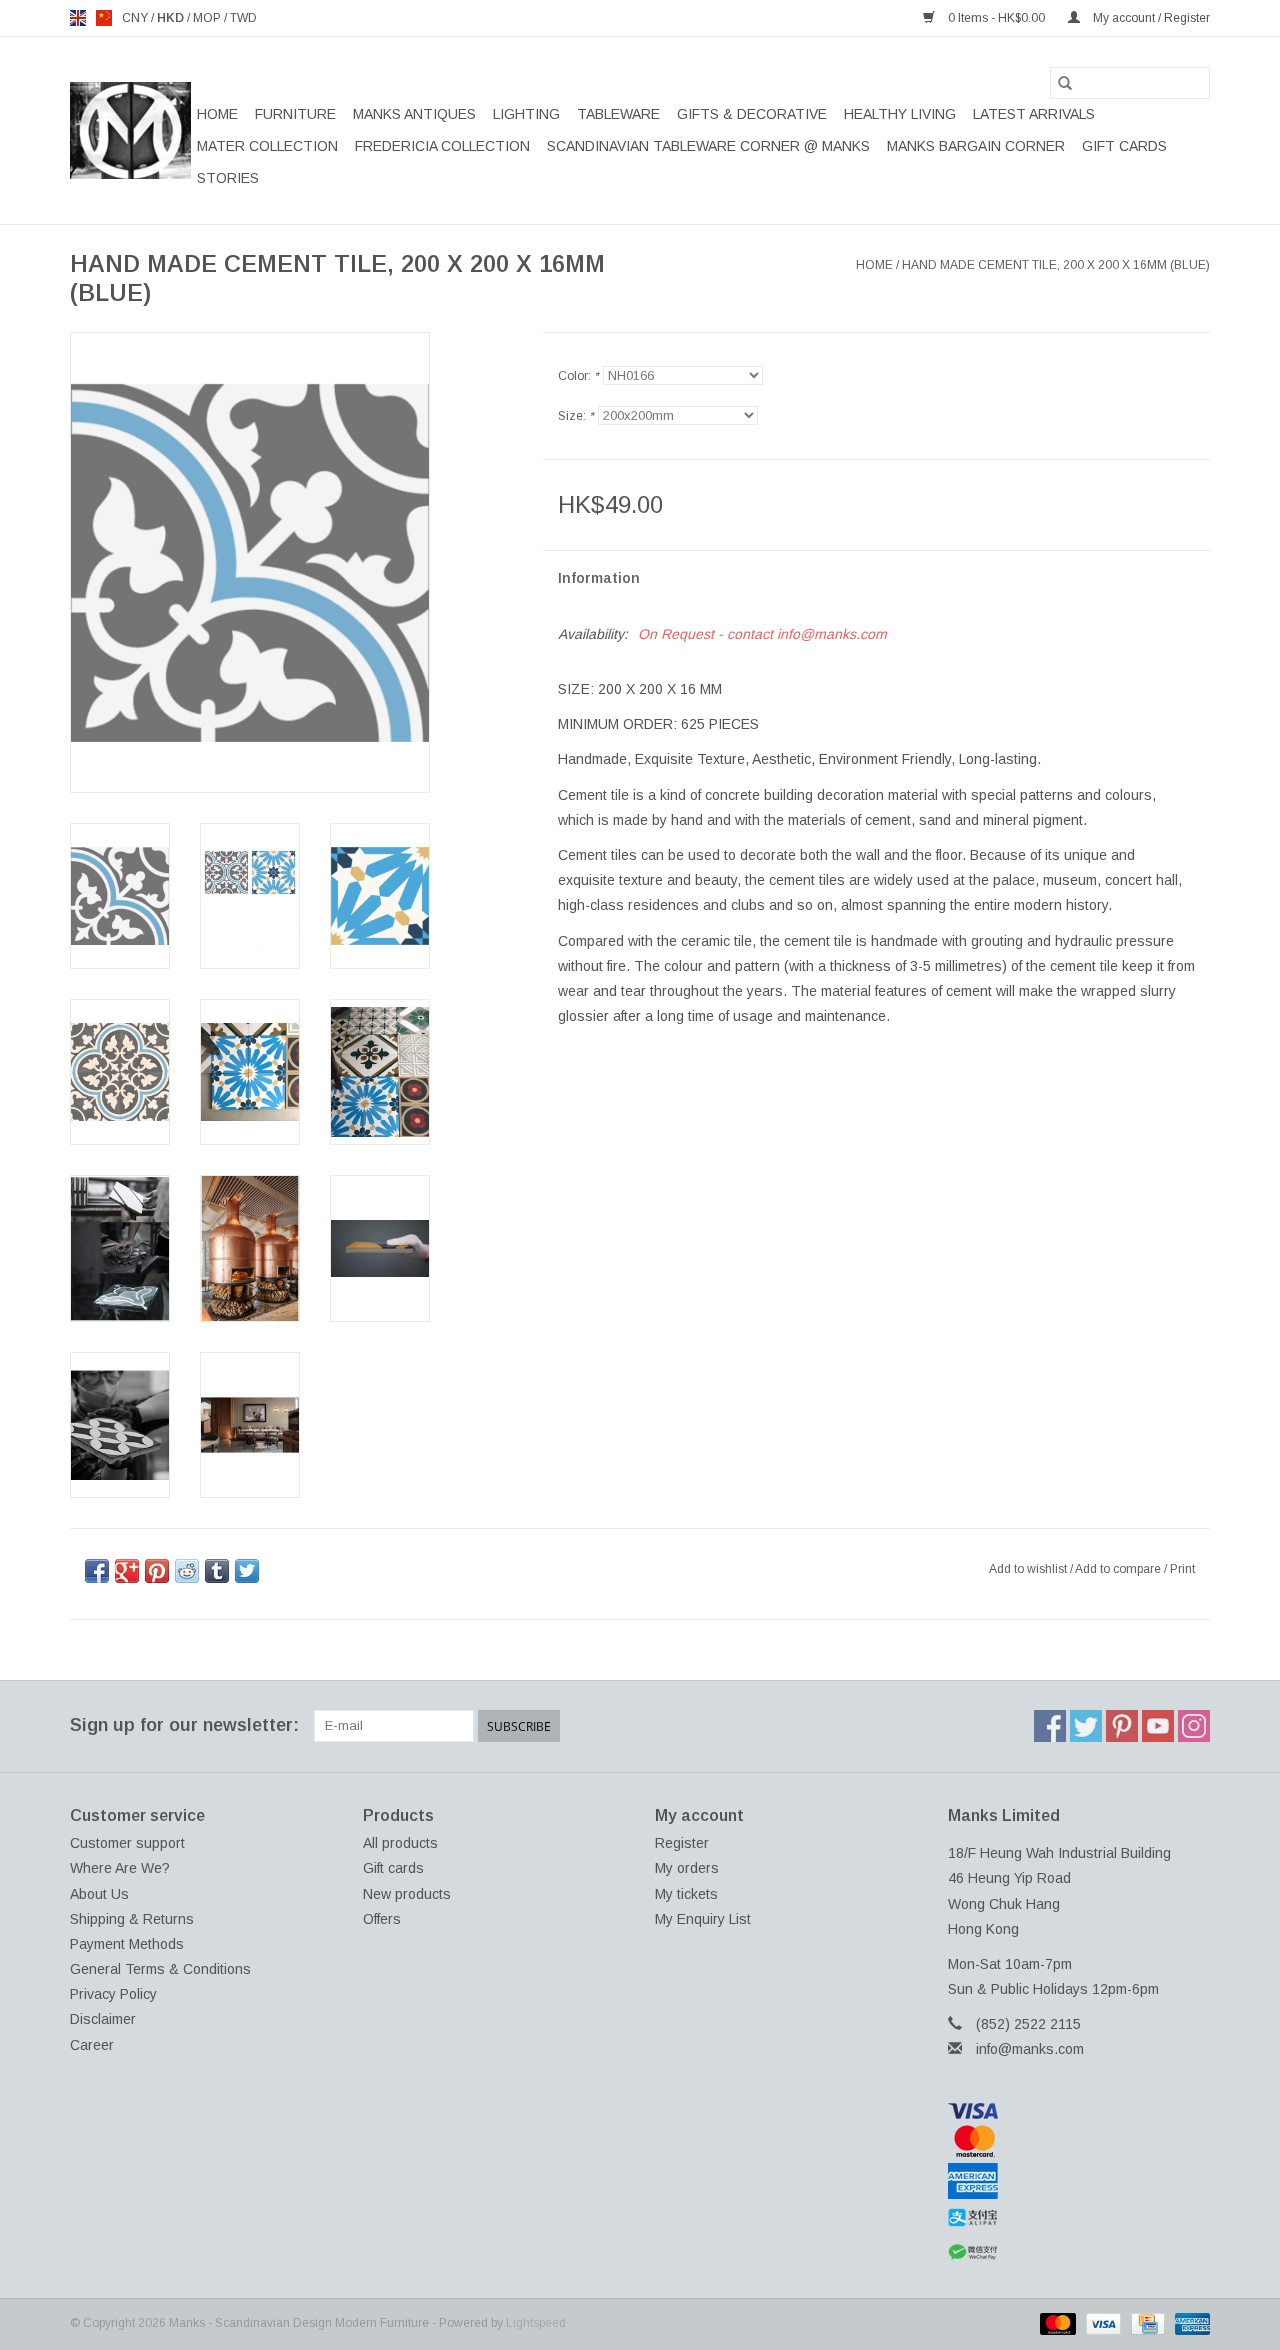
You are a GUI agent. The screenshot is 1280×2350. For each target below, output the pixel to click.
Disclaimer (103, 2019)
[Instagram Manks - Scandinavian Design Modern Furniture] (1194, 1726)
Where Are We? (120, 1868)
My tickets (686, 1894)
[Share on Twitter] (247, 1571)
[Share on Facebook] (97, 1571)
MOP (208, 18)
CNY (136, 18)
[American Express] (1079, 2181)
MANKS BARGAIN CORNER (976, 146)
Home (217, 114)
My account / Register (1150, 18)
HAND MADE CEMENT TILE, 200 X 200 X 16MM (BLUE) (1056, 265)
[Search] (1065, 83)
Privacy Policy (113, 1994)
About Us (99, 1894)
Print (1182, 1569)
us (104, 18)
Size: (576, 416)
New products (407, 1894)
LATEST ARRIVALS (1034, 114)
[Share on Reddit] (187, 1571)
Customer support (127, 1843)
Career (92, 2045)
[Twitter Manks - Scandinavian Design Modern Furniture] (1086, 1726)
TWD (243, 18)
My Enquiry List (703, 1919)
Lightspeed (536, 2323)
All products (400, 1843)
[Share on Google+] (127, 1571)
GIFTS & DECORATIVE (752, 114)
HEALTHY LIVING (900, 114)
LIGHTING (526, 114)
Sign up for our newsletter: (184, 1725)
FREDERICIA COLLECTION (442, 146)
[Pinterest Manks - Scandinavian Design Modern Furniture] (1122, 1726)
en (78, 18)
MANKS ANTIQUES (414, 114)
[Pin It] (157, 1571)
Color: (578, 376)
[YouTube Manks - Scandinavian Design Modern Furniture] (1158, 1726)
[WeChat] (1079, 2252)
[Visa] (1079, 2111)
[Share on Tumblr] (217, 1571)
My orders (687, 1868)
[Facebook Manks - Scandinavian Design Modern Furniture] (1050, 1726)
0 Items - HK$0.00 (996, 18)
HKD (172, 18)
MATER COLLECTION (267, 146)
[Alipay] (1079, 2218)
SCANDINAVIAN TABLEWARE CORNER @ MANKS (708, 146)
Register (682, 1843)
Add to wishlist (1029, 1569)
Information (599, 578)
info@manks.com (1030, 2049)
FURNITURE (295, 114)
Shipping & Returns (132, 1919)
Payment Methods (127, 1944)
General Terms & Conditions (160, 1969)
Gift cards (1124, 146)
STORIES (228, 178)
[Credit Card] (1146, 2323)
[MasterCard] (1079, 2141)
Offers (382, 1919)
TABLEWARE (618, 114)
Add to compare (1119, 1569)
